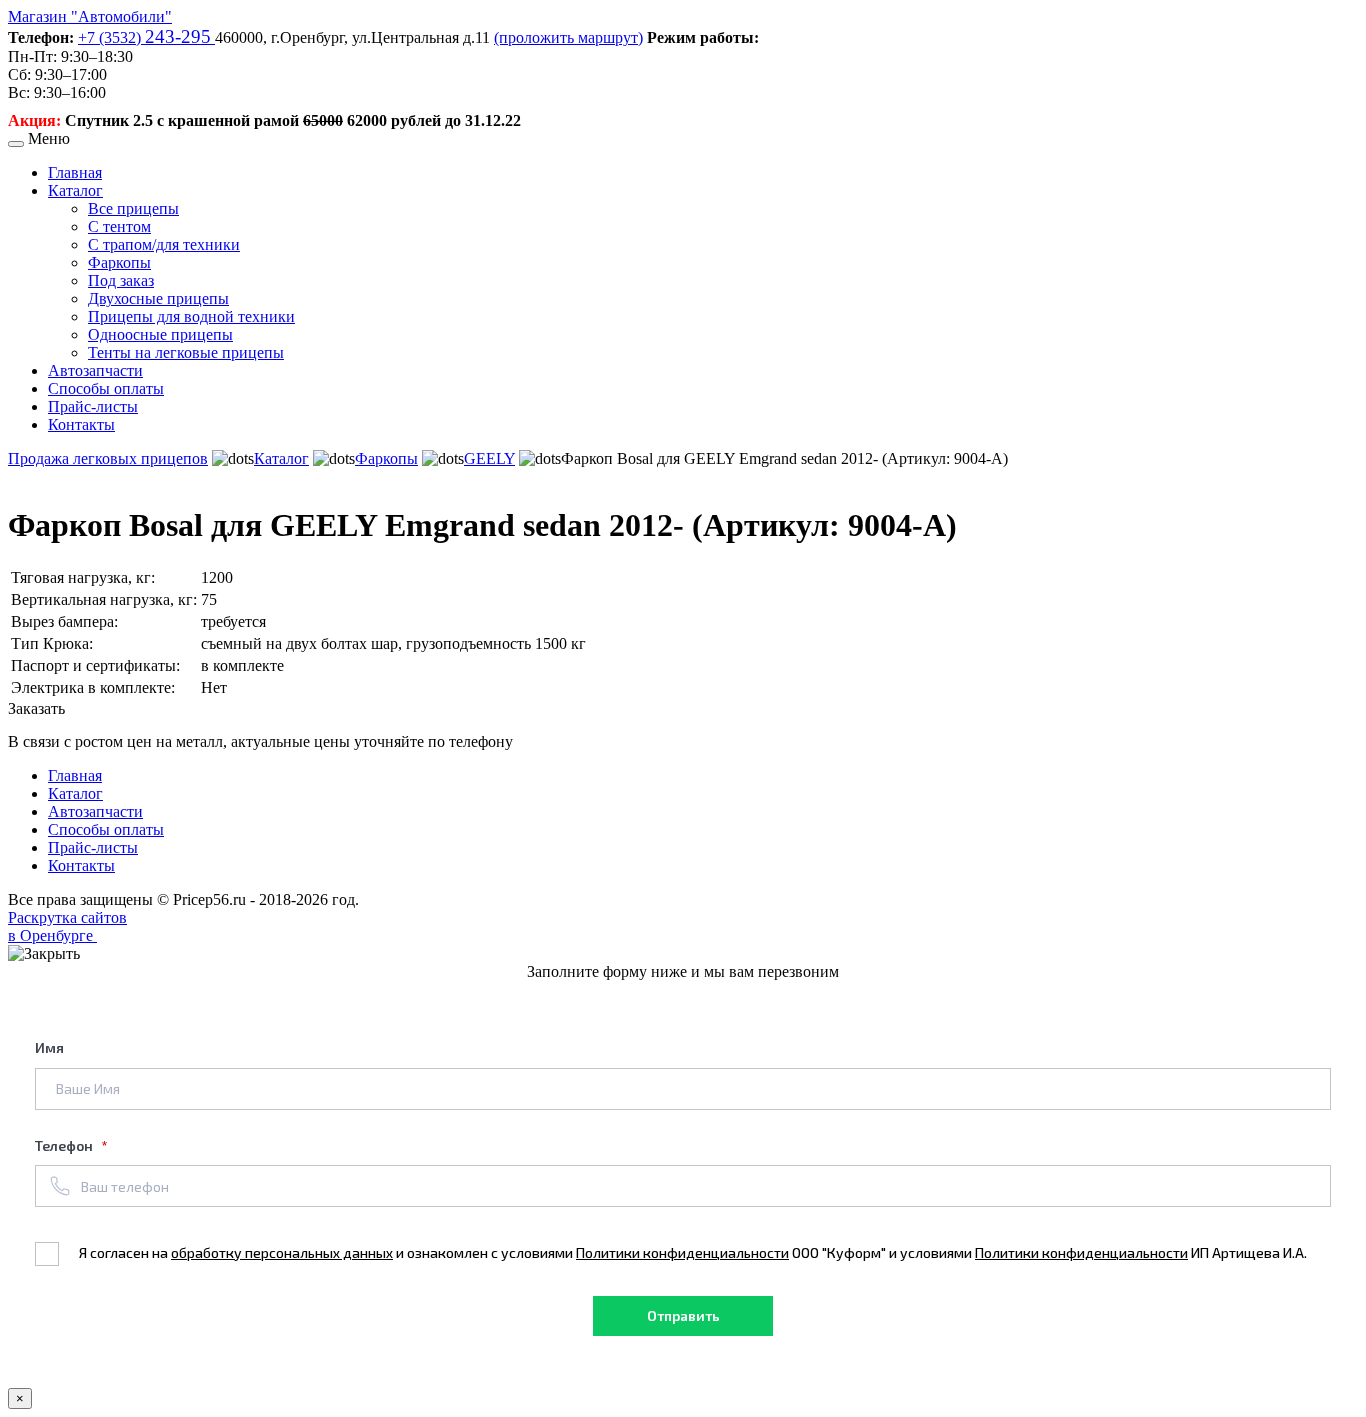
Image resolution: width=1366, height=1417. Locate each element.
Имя (49, 1047)
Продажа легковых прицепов (108, 458)
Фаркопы (119, 262)
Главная (75, 172)
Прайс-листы (93, 406)
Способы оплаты (106, 388)
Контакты (81, 424)
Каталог (75, 190)
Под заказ (121, 280)
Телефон (65, 1145)
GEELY (489, 458)
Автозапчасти (95, 370)
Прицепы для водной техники (191, 316)
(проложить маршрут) (568, 37)
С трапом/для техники (164, 244)
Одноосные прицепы (160, 334)
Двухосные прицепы (158, 298)
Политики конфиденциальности (682, 1252)
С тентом (119, 226)
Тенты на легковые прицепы (186, 352)
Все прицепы (133, 208)
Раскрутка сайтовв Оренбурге (67, 926)
